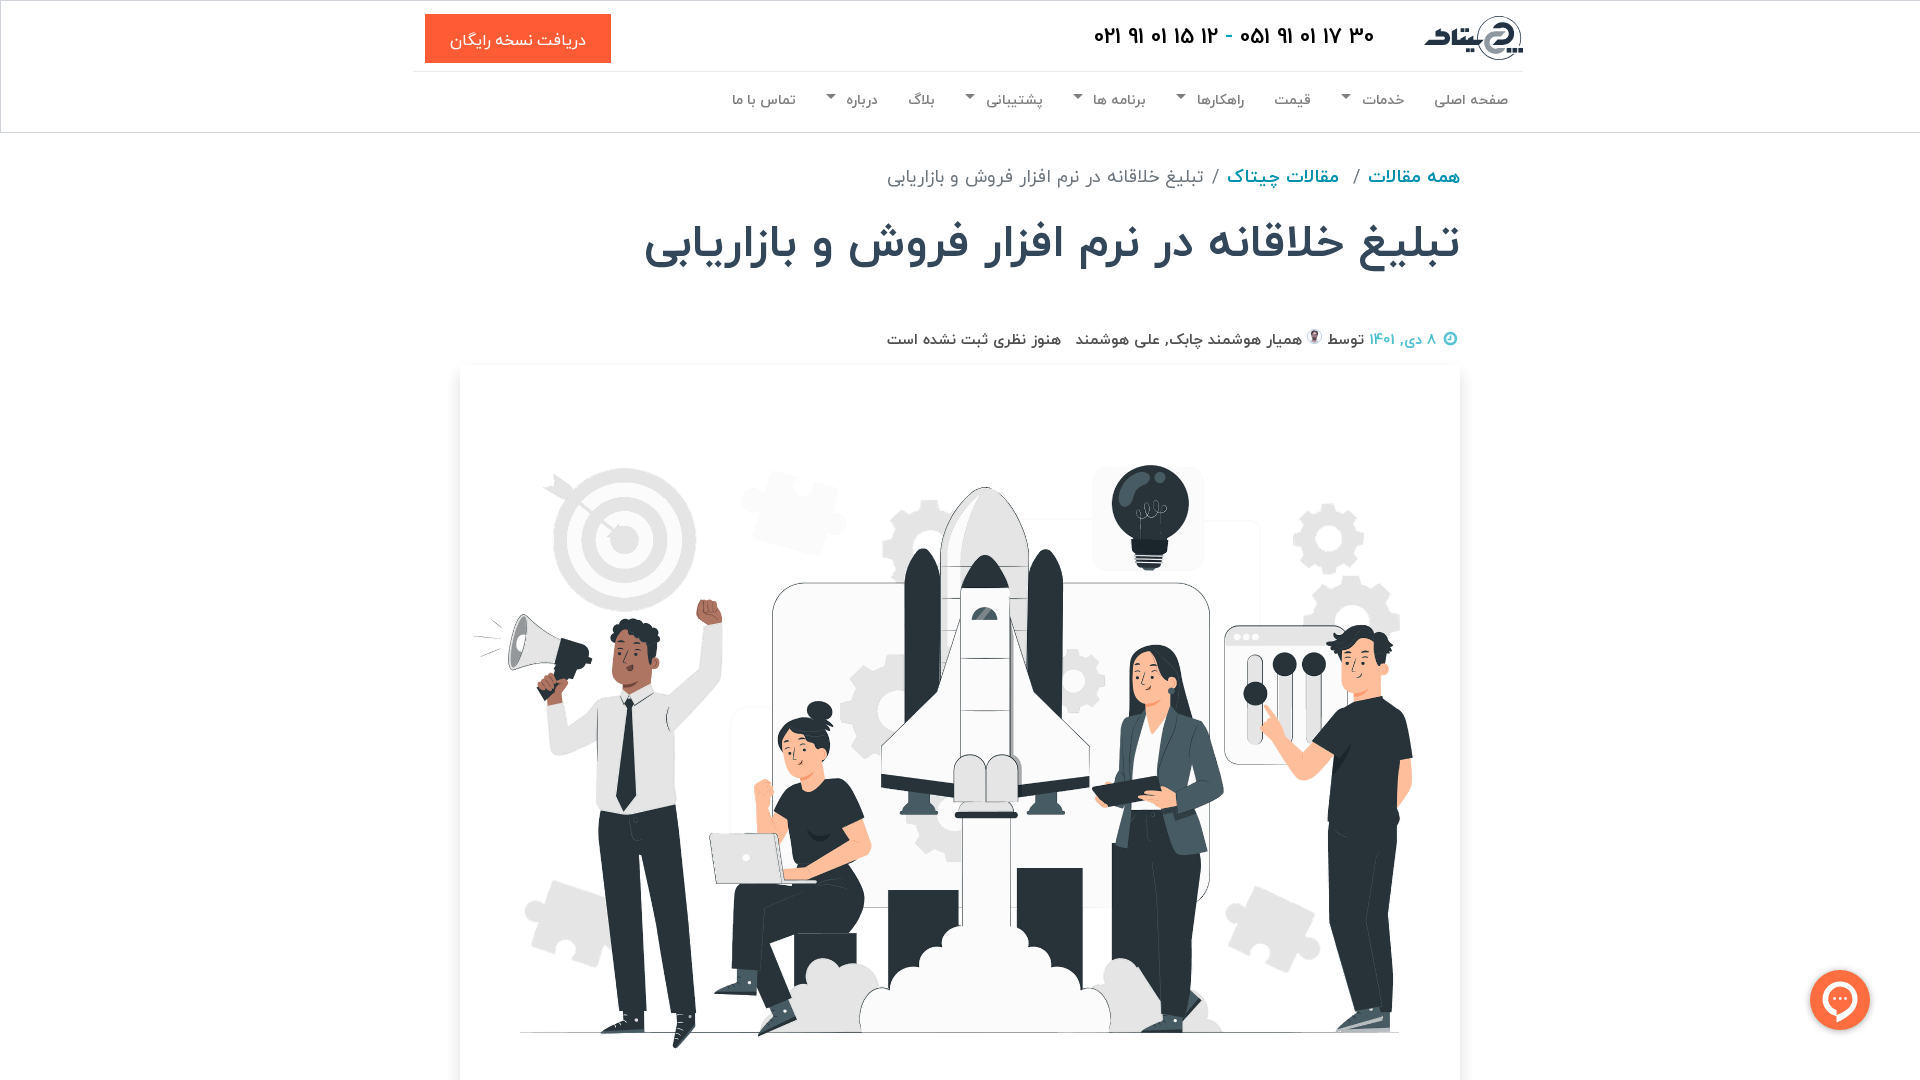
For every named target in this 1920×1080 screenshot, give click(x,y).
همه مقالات (1414, 177)
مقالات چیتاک (1283, 177)
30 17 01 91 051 (1307, 37)
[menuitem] (1471, 100)
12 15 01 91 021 (1156, 37)
